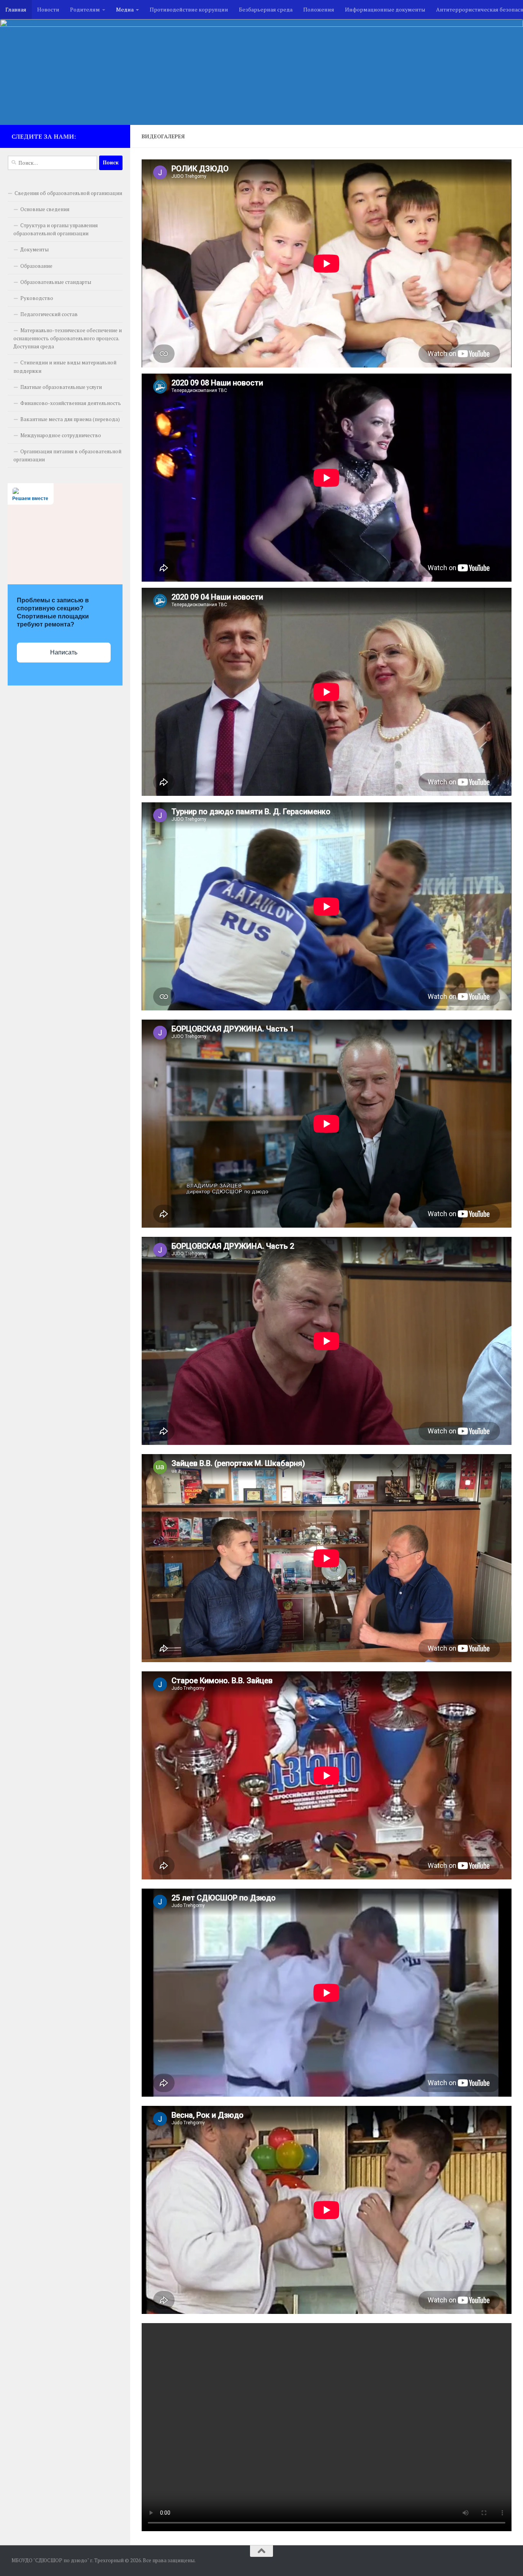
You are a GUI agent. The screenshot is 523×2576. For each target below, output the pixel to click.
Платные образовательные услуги (61, 387)
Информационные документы (385, 9)
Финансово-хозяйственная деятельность (71, 403)
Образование (36, 266)
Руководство (37, 298)
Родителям (85, 9)
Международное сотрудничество (61, 435)
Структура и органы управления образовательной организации (56, 229)
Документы (34, 249)
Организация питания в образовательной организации (67, 455)
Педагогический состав (49, 314)
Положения (319, 9)
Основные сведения (45, 209)
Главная (16, 9)
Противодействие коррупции (189, 9)
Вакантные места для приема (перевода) (70, 419)
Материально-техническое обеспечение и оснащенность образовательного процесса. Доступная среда (68, 338)
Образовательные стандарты (56, 282)
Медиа (125, 9)
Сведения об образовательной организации (68, 193)
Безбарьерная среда (266, 9)
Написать (64, 652)
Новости (48, 9)
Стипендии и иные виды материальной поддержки (65, 366)
